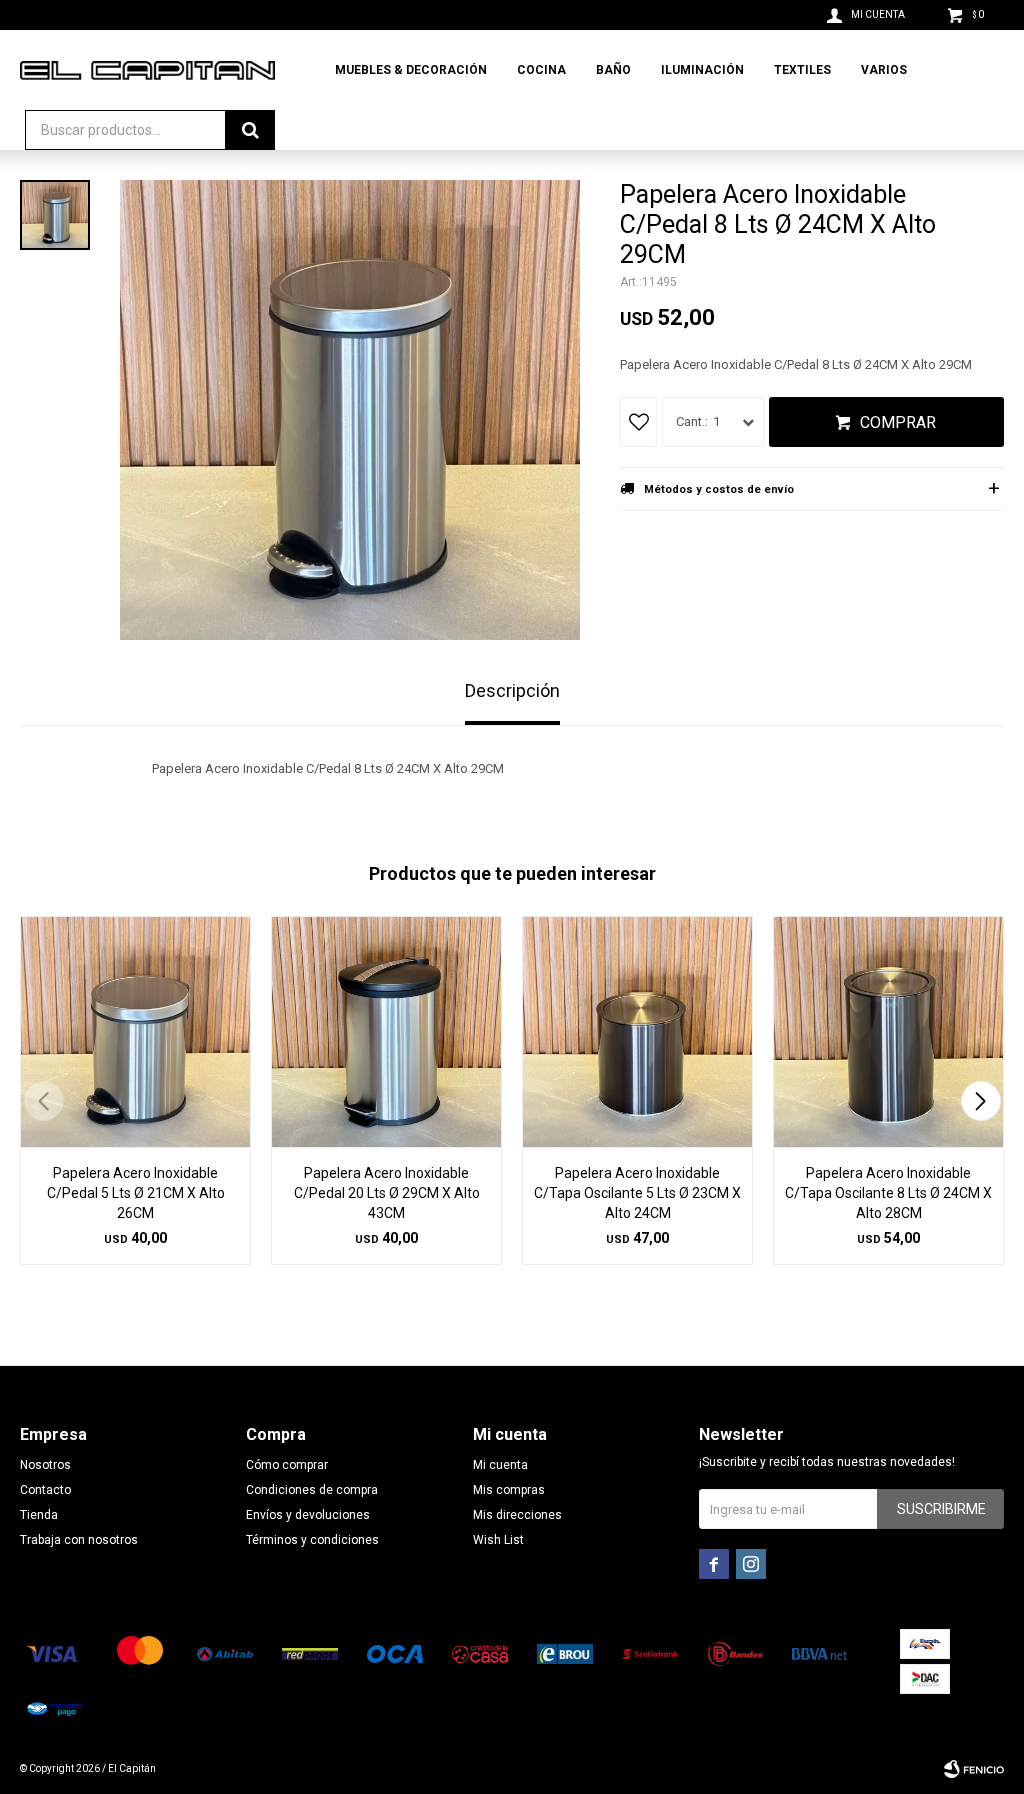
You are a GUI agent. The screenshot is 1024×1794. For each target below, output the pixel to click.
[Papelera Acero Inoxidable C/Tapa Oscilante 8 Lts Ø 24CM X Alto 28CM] (888, 1031)
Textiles (802, 70)
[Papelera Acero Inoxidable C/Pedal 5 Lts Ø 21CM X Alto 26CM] (135, 1031)
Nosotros (45, 1465)
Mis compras (509, 1490)
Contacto (45, 1490)
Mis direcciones (517, 1515)
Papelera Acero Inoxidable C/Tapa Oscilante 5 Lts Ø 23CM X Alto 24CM (637, 1193)
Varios (884, 70)
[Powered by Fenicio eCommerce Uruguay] (974, 1769)
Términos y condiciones (312, 1540)
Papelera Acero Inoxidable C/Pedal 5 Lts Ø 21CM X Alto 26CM (136, 1193)
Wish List (498, 1540)
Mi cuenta (500, 1465)
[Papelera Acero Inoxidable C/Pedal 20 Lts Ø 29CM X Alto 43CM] (386, 1031)
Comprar (898, 422)
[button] (980, 1101)
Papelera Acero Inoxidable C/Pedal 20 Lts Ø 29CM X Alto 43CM (387, 1193)
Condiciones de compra (312, 1490)
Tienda (39, 1515)
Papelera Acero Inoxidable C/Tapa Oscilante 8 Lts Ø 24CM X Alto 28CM (888, 1193)
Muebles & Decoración (411, 70)
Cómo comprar (287, 1465)
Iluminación (702, 70)
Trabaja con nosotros (79, 1540)
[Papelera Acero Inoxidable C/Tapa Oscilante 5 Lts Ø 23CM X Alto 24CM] (637, 1031)
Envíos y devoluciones (308, 1515)
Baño (613, 70)
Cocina (541, 70)
